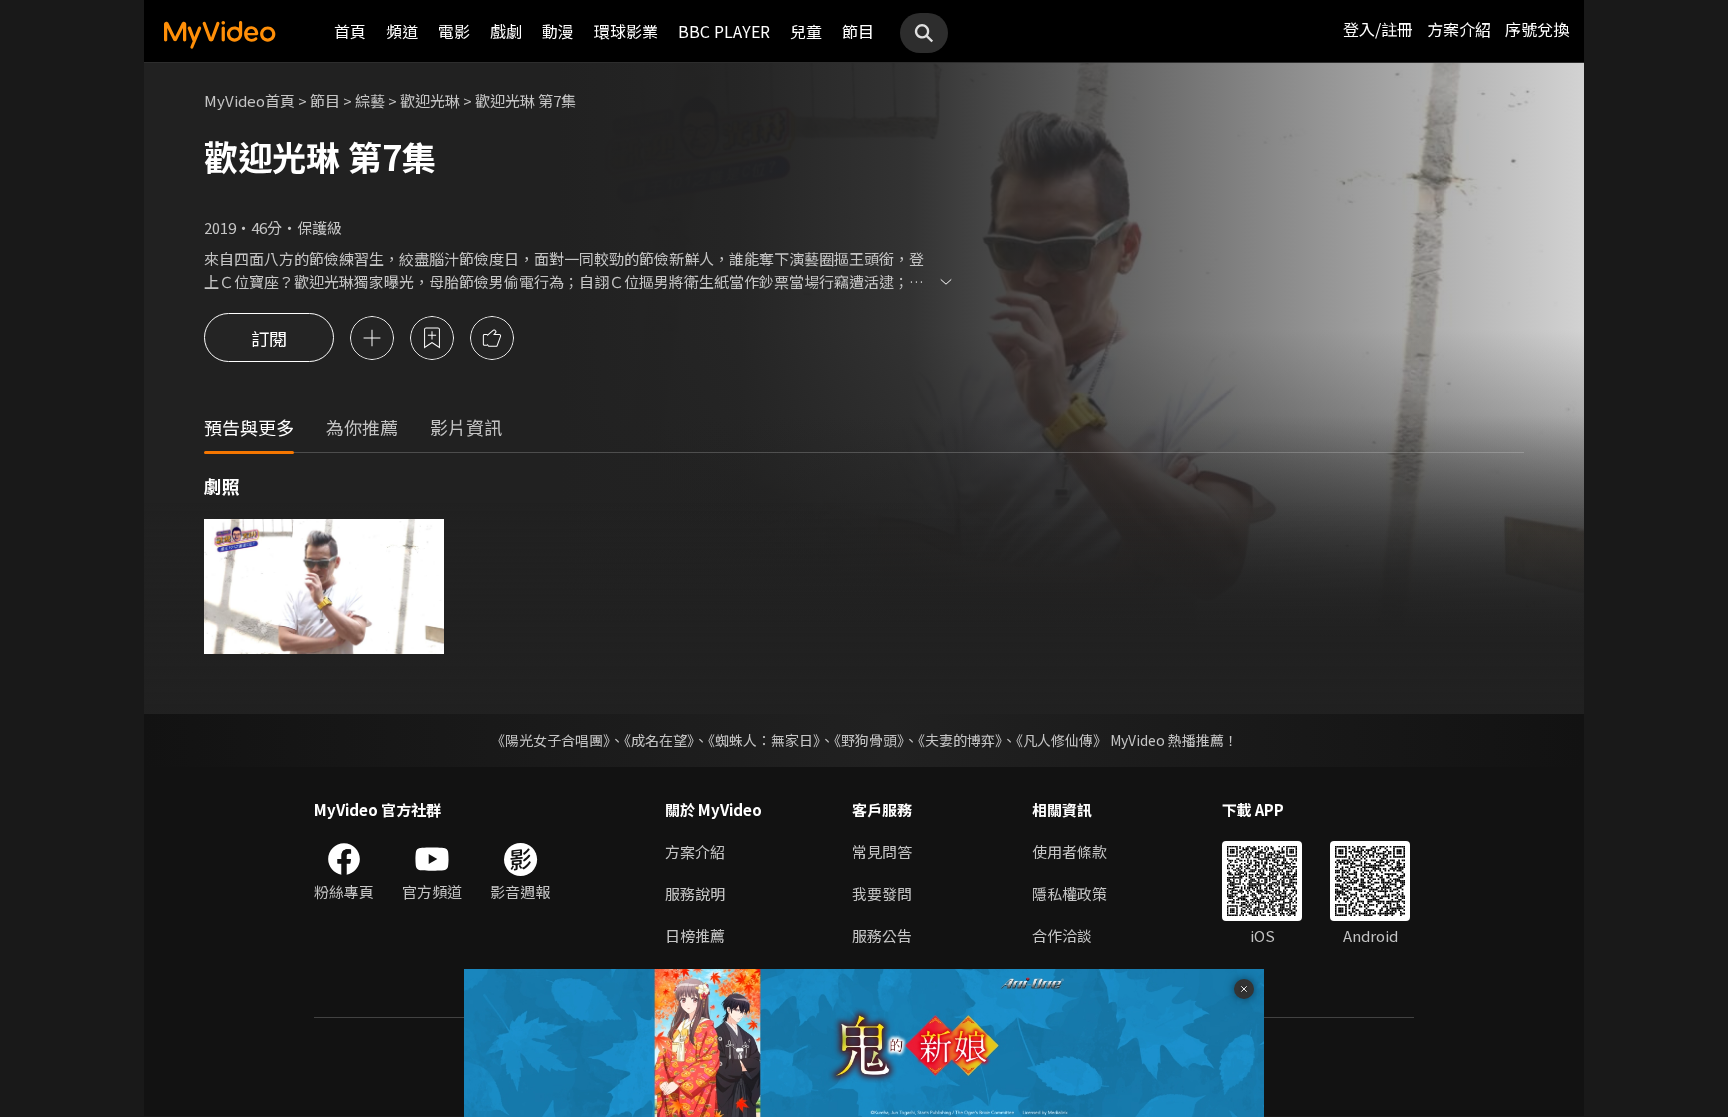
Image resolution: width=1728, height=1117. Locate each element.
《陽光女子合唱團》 (550, 740)
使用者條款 (1069, 851)
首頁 (350, 31)
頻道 (402, 31)
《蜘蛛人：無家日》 (764, 740)
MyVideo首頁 (249, 100)
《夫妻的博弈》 (960, 740)
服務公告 (882, 935)
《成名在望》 (659, 740)
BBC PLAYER (724, 31)
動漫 (558, 31)
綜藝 (370, 100)
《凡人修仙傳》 (1061, 740)
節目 (858, 31)
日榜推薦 (695, 935)
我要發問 (882, 893)
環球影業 (626, 31)
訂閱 (269, 338)
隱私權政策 (1069, 893)
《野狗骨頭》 (869, 740)
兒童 (806, 31)
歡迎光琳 (430, 100)
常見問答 (882, 851)
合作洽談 (1062, 935)
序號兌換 (1537, 29)
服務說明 (695, 893)
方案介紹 (1459, 29)
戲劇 (506, 31)
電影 (454, 31)
